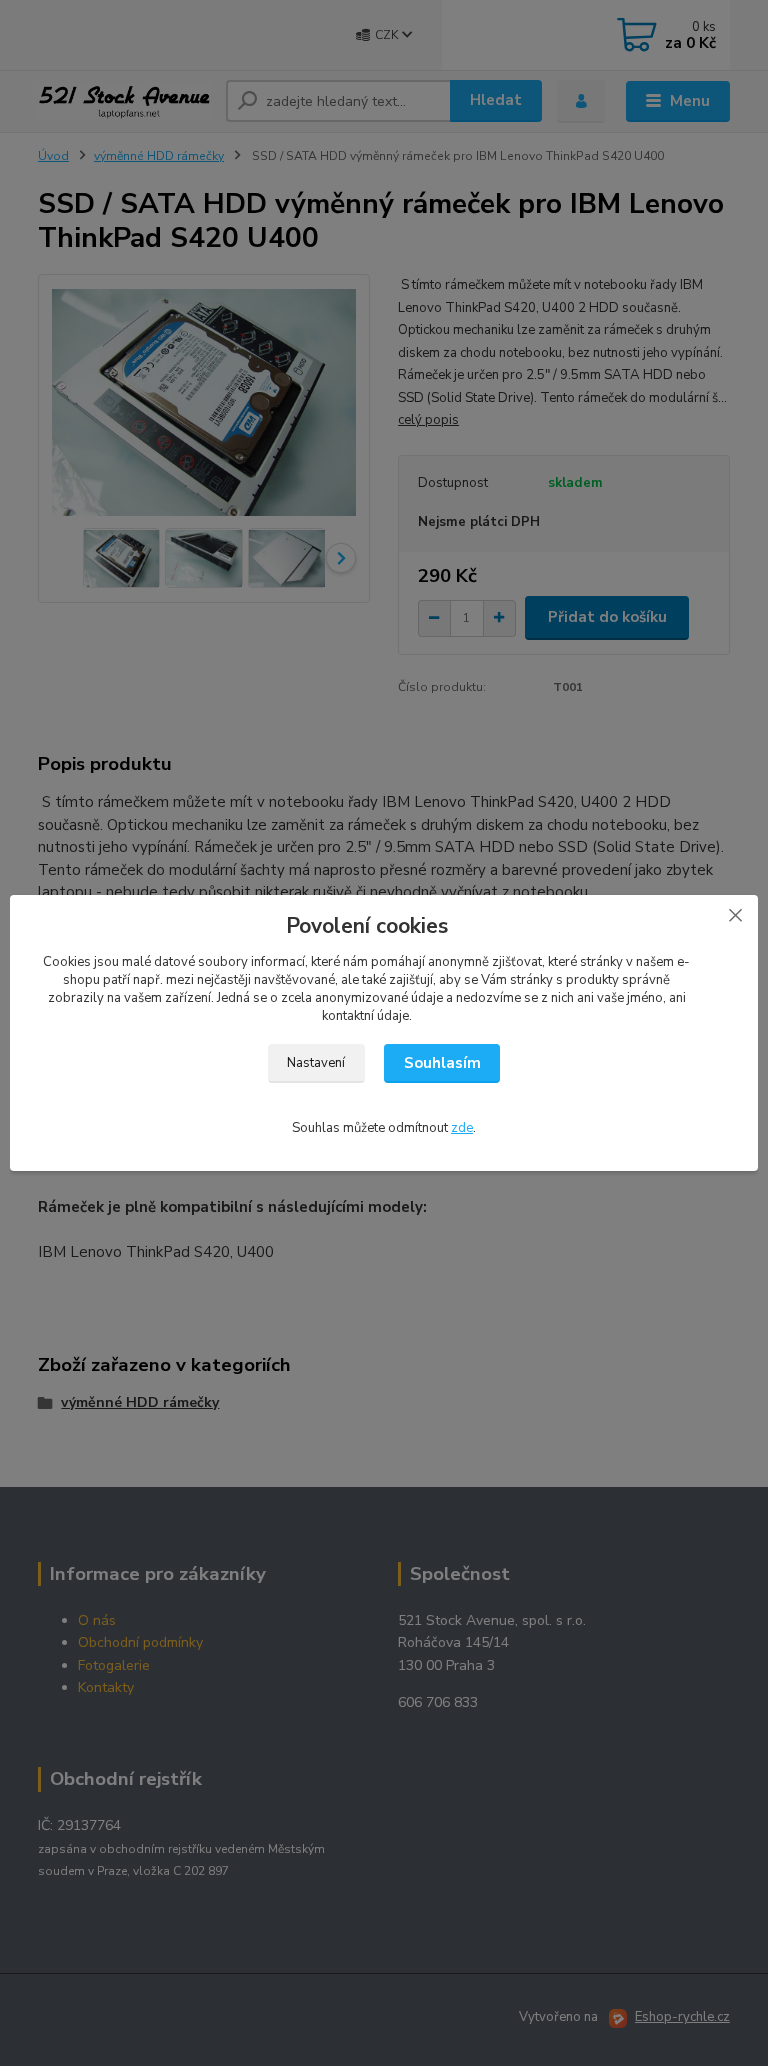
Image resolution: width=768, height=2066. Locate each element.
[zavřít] (735, 915)
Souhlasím (442, 1063)
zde (462, 1128)
